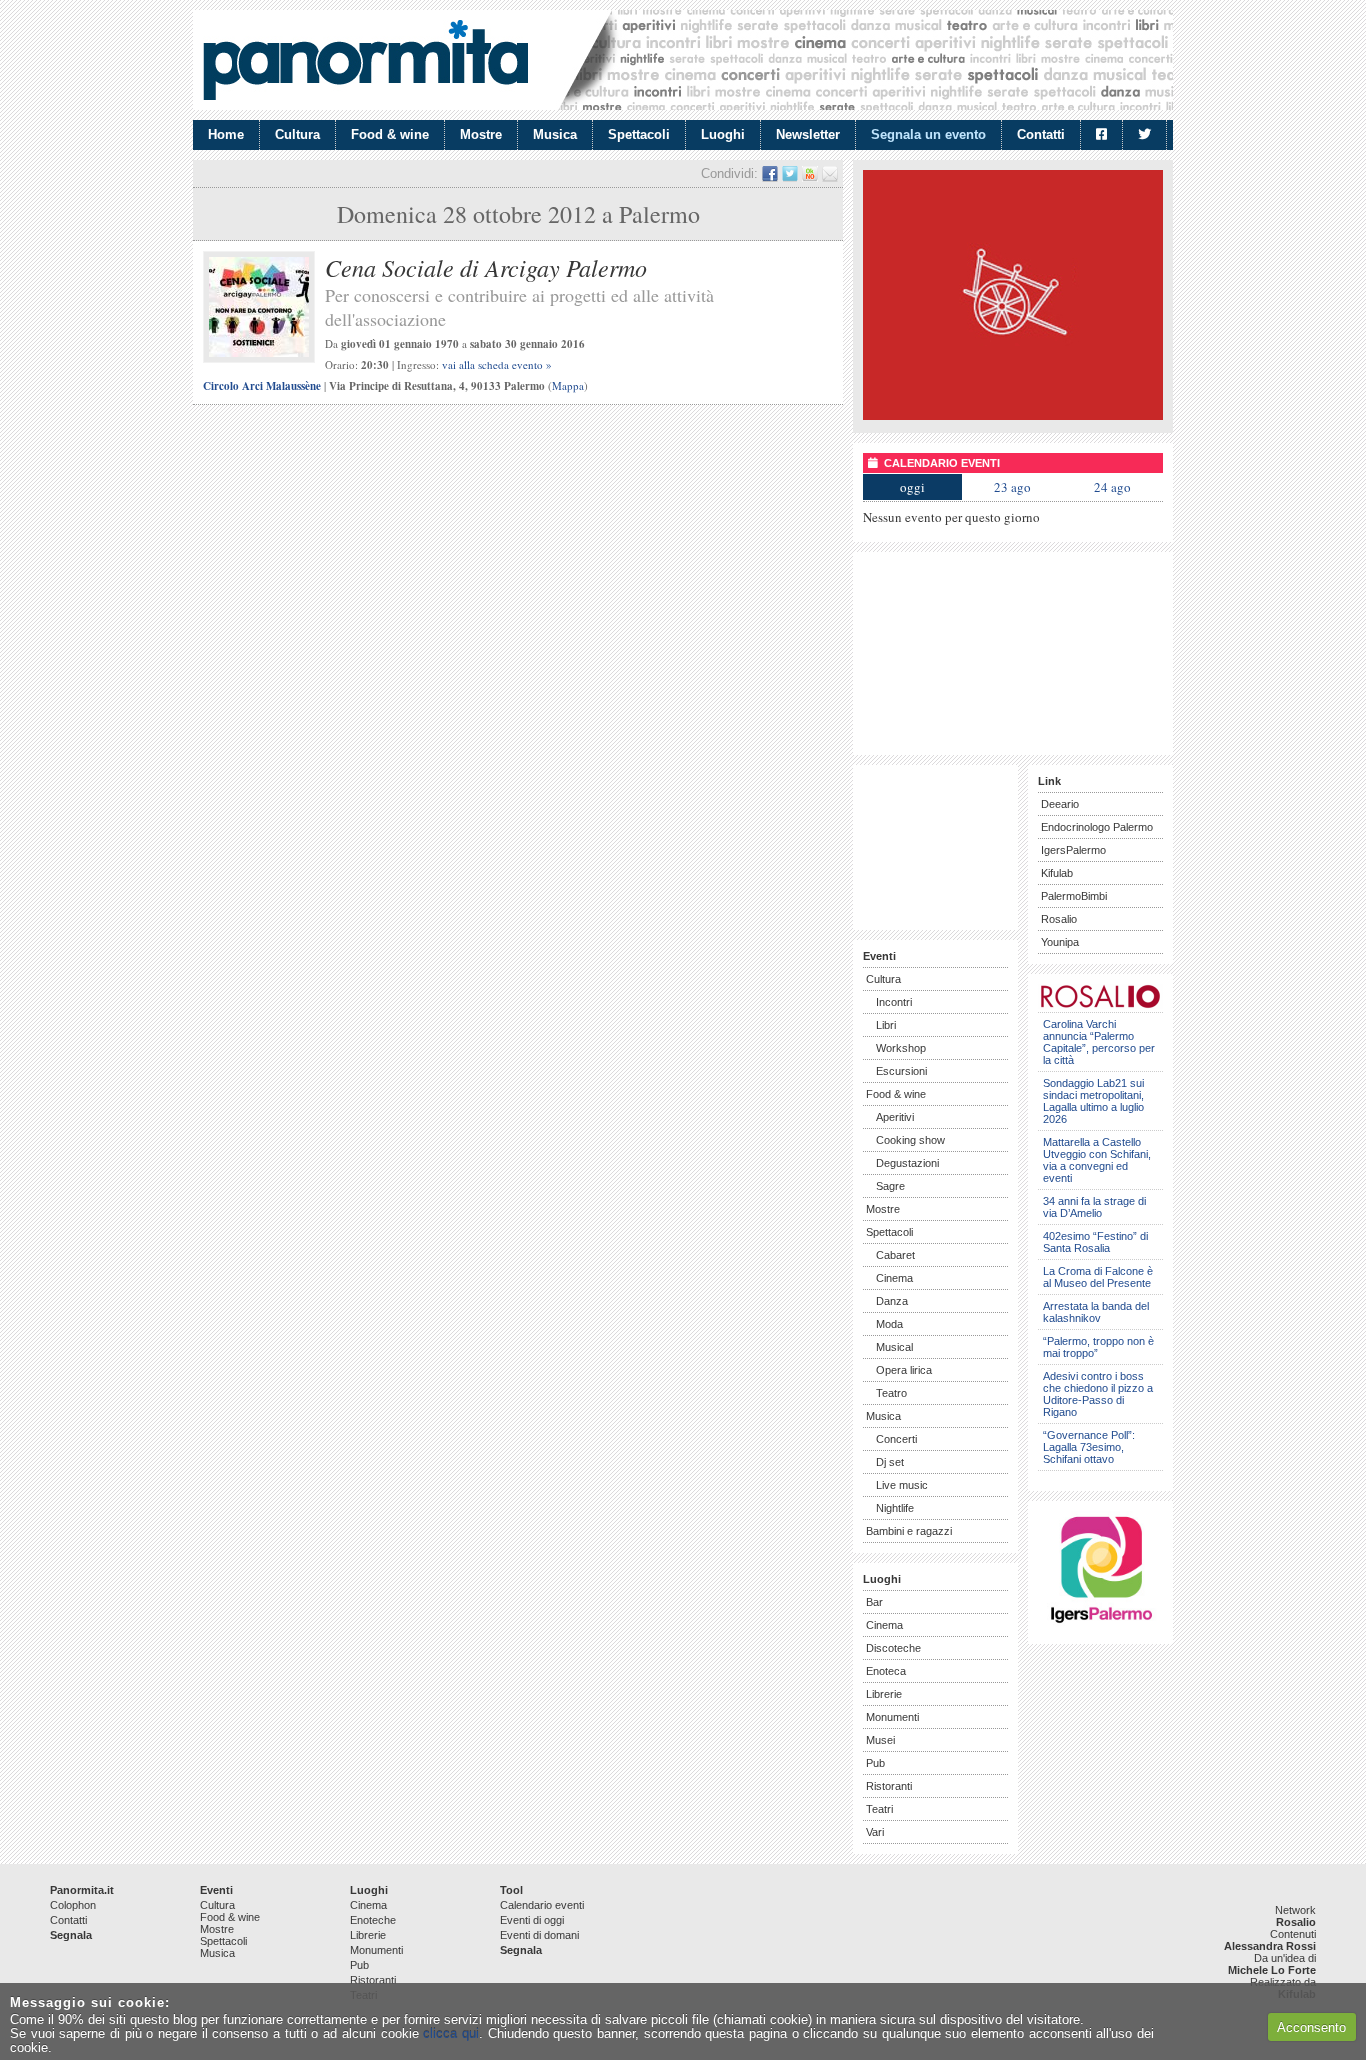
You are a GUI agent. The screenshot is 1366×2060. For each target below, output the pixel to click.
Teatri (879, 1809)
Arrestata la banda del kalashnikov (1096, 1312)
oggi (912, 487)
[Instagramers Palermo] (1101, 1626)
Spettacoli (639, 134)
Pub (875, 1763)
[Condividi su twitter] (790, 173)
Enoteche (373, 1920)
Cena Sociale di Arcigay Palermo (486, 267)
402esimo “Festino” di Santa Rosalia (1095, 1242)
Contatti (1041, 134)
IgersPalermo (1073, 850)
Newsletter (808, 134)
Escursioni (901, 1071)
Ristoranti (889, 1786)
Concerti (896, 1439)
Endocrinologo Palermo (1097, 827)
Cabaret (895, 1255)
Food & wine (390, 134)
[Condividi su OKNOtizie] (810, 173)
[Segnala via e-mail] (830, 173)
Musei (880, 1740)
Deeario (1060, 804)
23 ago (1012, 487)
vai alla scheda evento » (497, 364)
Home (226, 134)
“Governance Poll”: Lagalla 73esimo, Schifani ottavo (1089, 1447)
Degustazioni (907, 1163)
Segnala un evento (928, 134)
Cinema (894, 1278)
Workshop (901, 1048)
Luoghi (723, 134)
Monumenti (892, 1717)
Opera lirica (904, 1370)
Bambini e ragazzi (909, 1531)
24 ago (1112, 487)
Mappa (568, 385)
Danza (892, 1301)
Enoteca (886, 1671)
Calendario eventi (542, 1905)
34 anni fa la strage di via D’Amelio (1094, 1207)
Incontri (894, 1002)
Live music (902, 1485)
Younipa (1060, 942)
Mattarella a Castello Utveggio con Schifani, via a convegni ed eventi (1097, 1160)
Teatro (891, 1393)
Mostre (481, 134)
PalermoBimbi (1074, 896)
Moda (889, 1324)
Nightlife (895, 1508)
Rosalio (1059, 919)
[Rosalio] (1100, 1004)
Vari (875, 1832)
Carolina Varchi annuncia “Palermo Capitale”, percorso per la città (1099, 1042)
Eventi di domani (539, 1935)
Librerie (884, 1694)
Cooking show (910, 1140)
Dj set (890, 1462)
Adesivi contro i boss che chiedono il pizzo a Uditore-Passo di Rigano (1098, 1394)
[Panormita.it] (365, 60)
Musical (894, 1347)
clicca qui (451, 2033)
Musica (555, 134)
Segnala (71, 1935)
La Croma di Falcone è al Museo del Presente (1098, 1277)
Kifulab (1057, 873)
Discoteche (893, 1648)
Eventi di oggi (532, 1920)
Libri (886, 1025)
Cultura (297, 134)
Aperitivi (895, 1117)
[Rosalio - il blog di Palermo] (1013, 415)
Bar (874, 1602)
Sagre (890, 1186)
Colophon (73, 1905)
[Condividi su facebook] (770, 173)
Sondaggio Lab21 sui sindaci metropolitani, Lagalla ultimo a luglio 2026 (1093, 1101)
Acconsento (1311, 2027)
